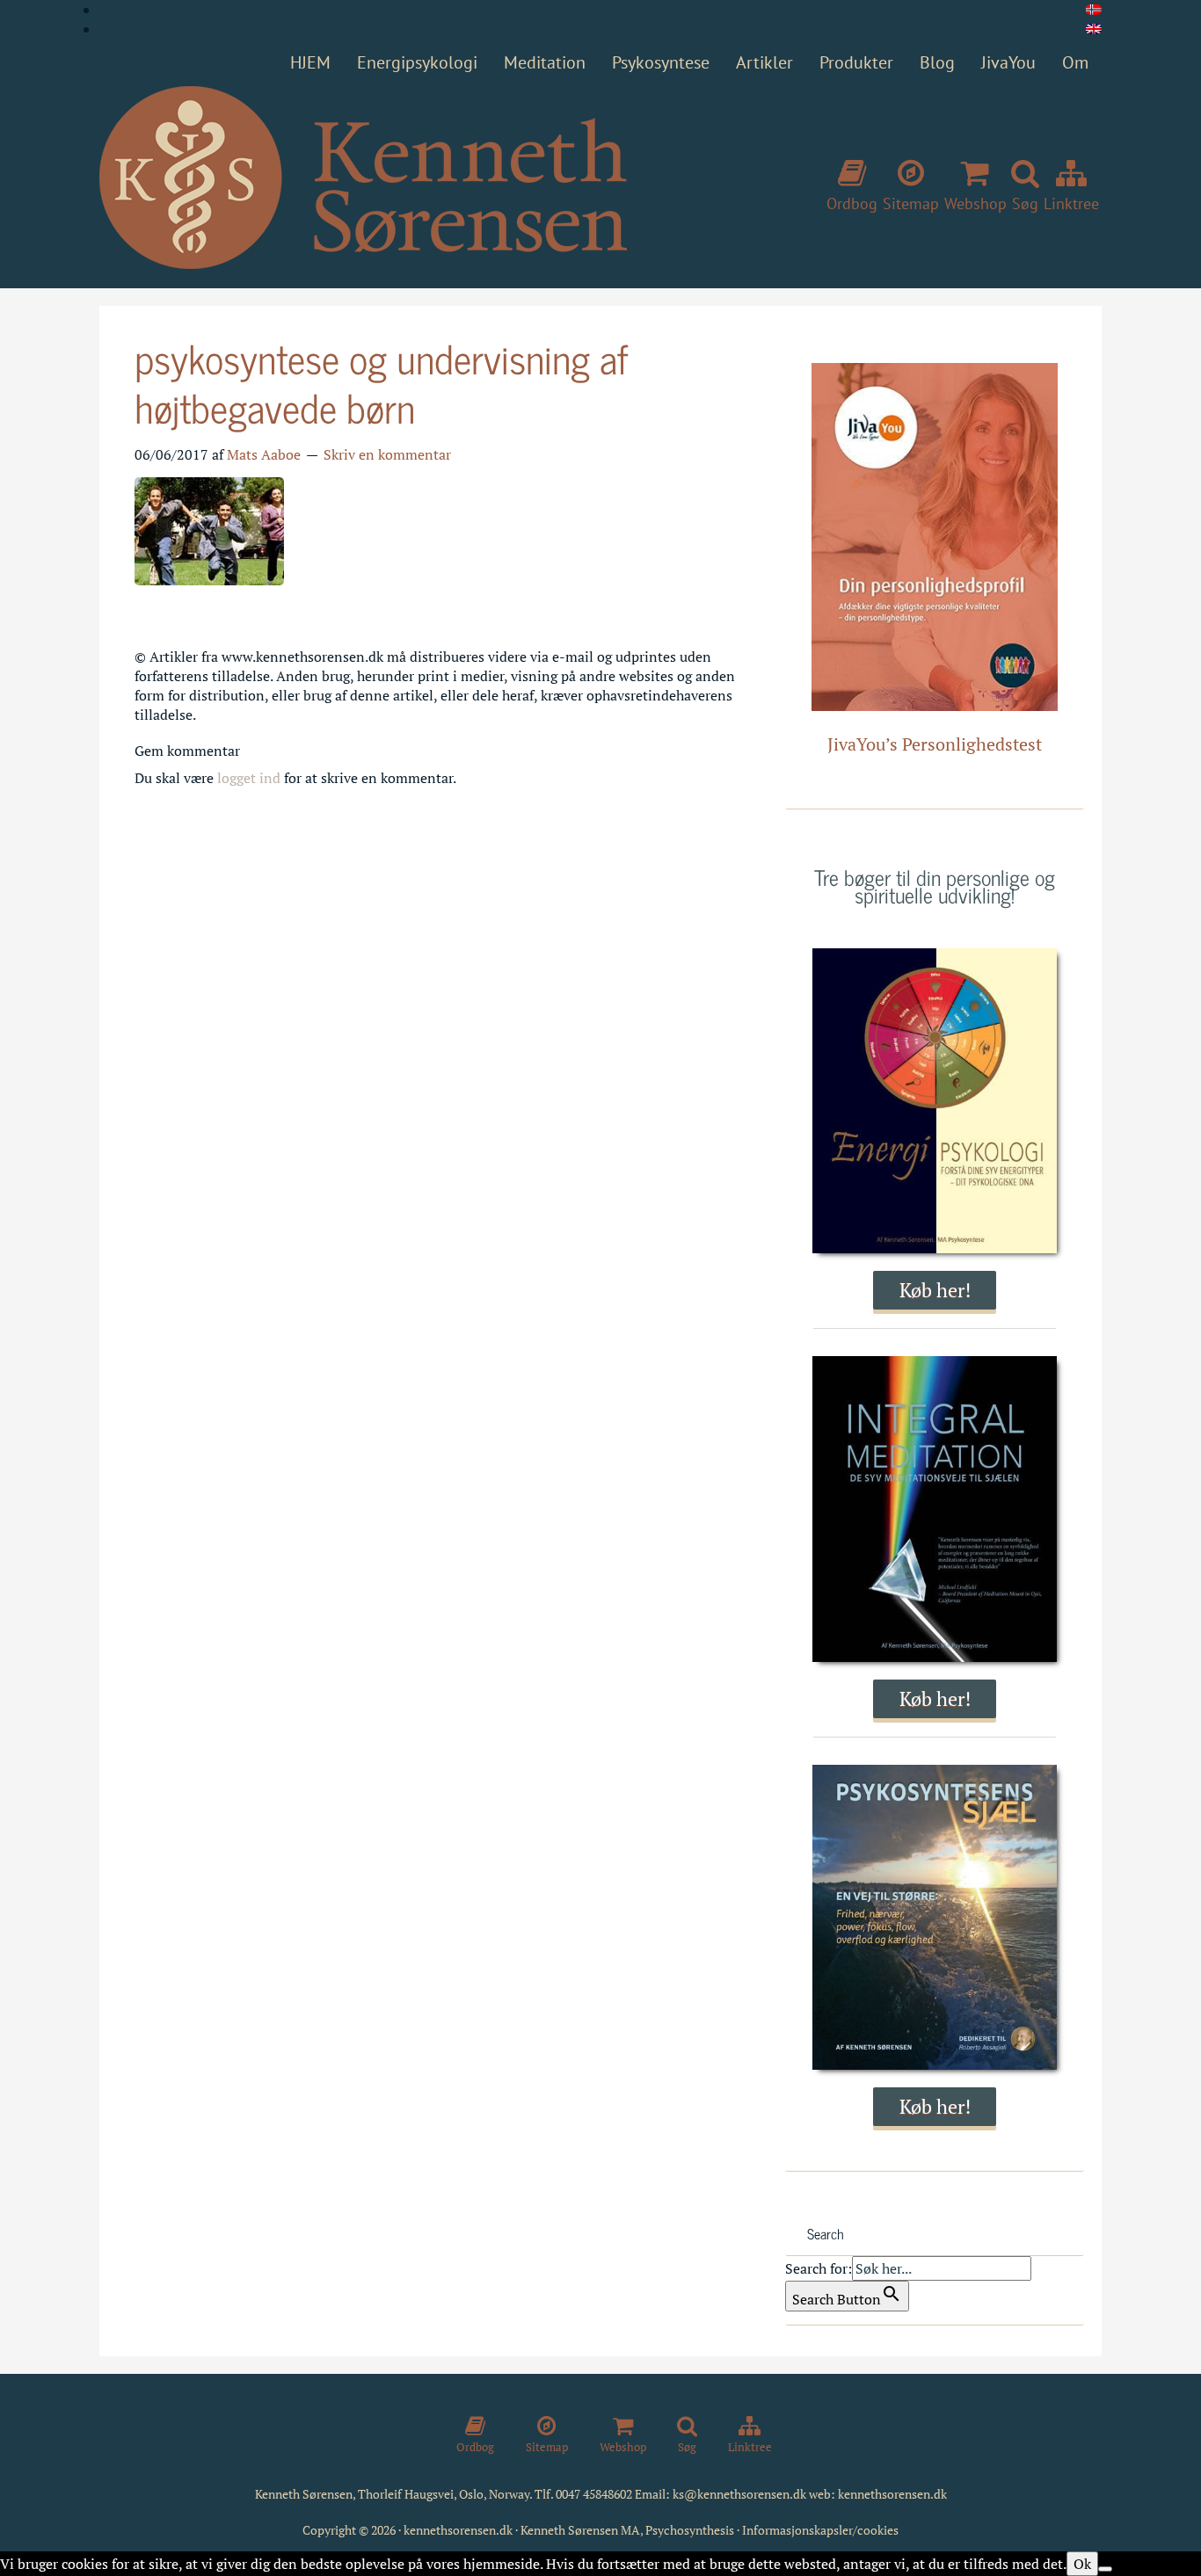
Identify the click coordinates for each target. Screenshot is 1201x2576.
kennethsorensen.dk (892, 2494)
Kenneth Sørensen (363, 178)
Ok (1082, 2564)
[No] (1105, 2569)
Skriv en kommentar (387, 454)
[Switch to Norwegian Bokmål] (1094, 10)
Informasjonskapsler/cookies (820, 2530)
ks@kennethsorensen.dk (739, 2494)
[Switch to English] (1094, 29)
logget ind (249, 778)
